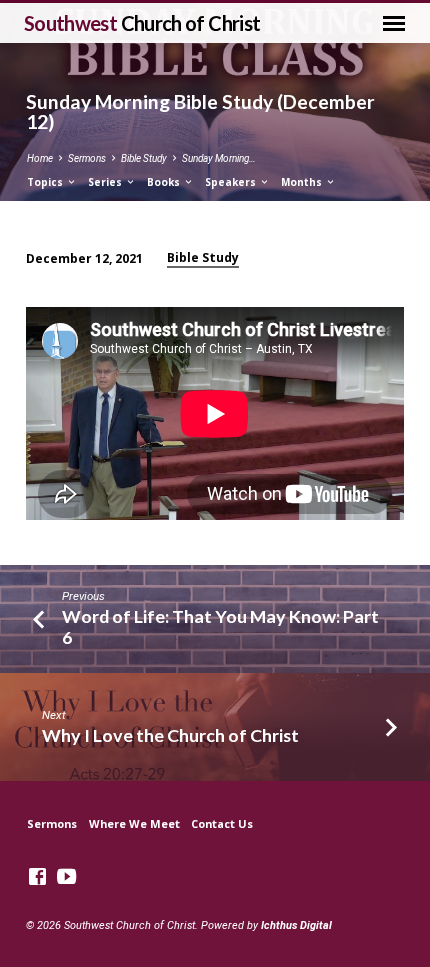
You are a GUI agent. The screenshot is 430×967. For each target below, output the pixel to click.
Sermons (87, 158)
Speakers (232, 182)
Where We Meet (134, 823)
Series (106, 182)
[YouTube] (66, 877)
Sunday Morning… (219, 158)
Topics (46, 182)
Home (40, 158)
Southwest (142, 23)
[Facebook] (37, 877)
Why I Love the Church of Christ (170, 735)
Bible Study (144, 158)
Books (165, 182)
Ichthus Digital (296, 925)
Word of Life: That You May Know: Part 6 (220, 626)
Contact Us (222, 823)
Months (303, 182)
